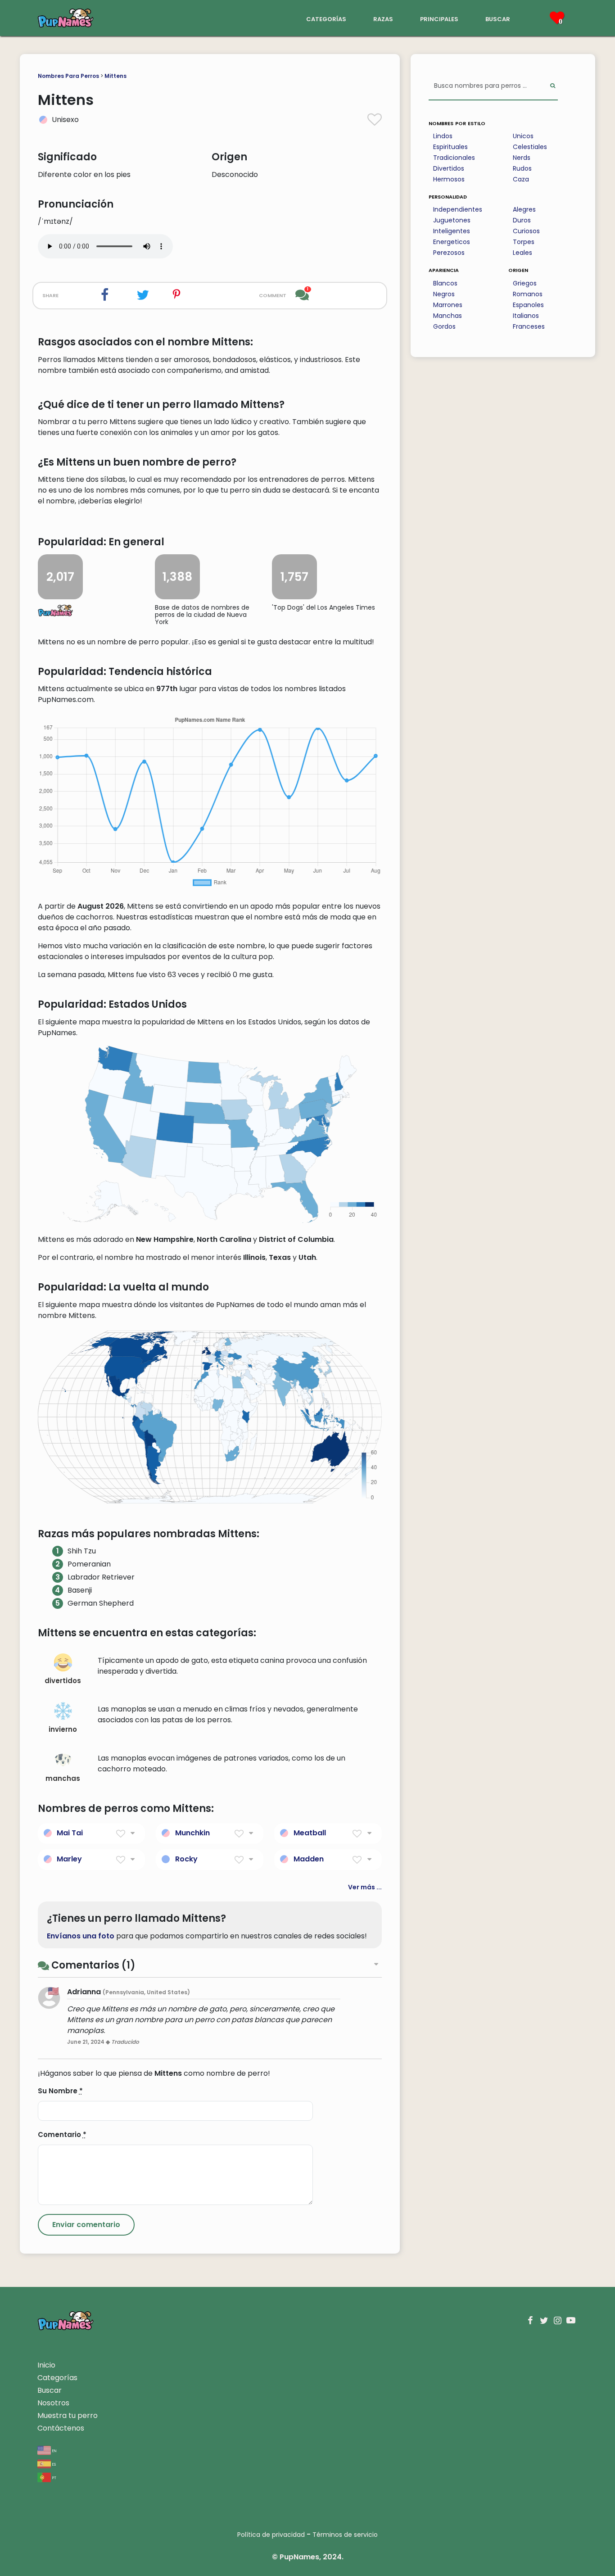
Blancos (445, 283)
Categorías (57, 2378)
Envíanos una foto (81, 1936)
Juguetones (452, 220)
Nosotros (53, 2403)
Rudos (522, 168)
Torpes (524, 242)
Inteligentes (452, 231)
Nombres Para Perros (68, 76)
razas (383, 18)
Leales (522, 253)
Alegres (524, 209)
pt (54, 2477)
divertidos (63, 1681)
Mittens (115, 76)
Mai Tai (70, 1833)
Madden (309, 1859)
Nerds (522, 158)
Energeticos (452, 242)
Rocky (186, 1859)
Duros (522, 220)
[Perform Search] (553, 86)
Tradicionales (454, 158)
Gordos (444, 326)
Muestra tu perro (68, 2415)
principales (439, 18)
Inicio (46, 2365)
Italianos (526, 316)
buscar (498, 18)
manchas (63, 1778)
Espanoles (528, 305)
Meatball (310, 1833)
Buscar (50, 2390)
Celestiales (530, 147)
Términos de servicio (345, 2535)
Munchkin (192, 1833)
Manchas (448, 316)
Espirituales (450, 147)
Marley (69, 1859)
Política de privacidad (271, 2535)
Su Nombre (60, 2091)
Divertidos (449, 168)
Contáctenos (61, 2428)
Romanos (528, 294)
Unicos (523, 136)
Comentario (62, 2135)
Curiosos (526, 231)
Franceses (529, 326)
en (54, 2450)
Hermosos (449, 179)
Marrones (448, 305)
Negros (444, 294)
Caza (521, 179)
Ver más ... (365, 1887)
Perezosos (449, 253)
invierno (63, 1729)
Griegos (525, 283)
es (53, 2464)
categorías (326, 18)
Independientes (458, 209)
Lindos (443, 136)
